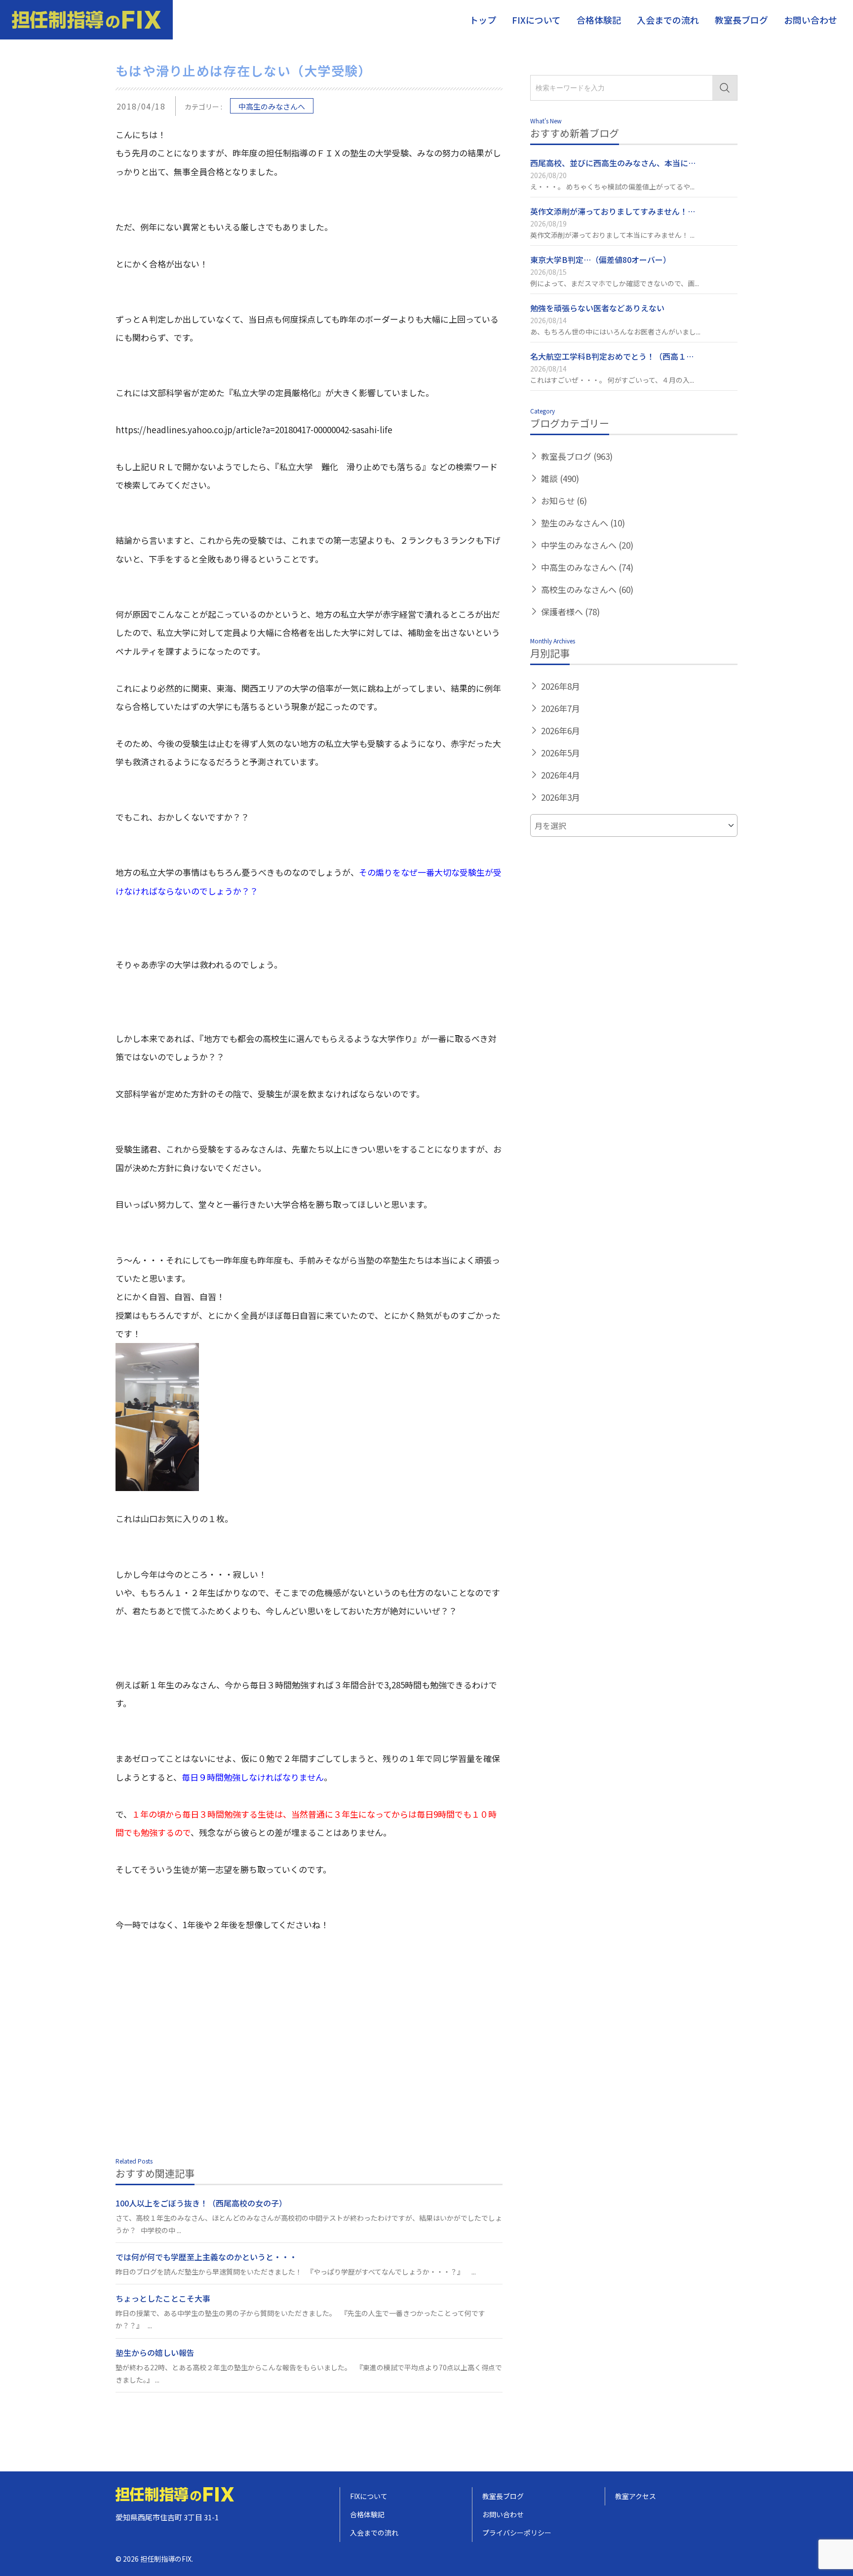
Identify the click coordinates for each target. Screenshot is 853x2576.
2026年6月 (561, 730)
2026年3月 (561, 797)
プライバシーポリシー (517, 2533)
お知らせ (564, 501)
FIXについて (536, 20)
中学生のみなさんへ (587, 545)
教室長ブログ (741, 20)
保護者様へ (570, 612)
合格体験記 (599, 20)
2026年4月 (561, 775)
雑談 (560, 478)
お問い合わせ (811, 20)
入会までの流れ (668, 20)
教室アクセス (636, 2496)
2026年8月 (561, 686)
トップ (483, 20)
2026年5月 (561, 753)
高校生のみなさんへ (587, 589)
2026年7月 (561, 708)
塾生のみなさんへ (583, 523)
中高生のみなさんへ (272, 106)
